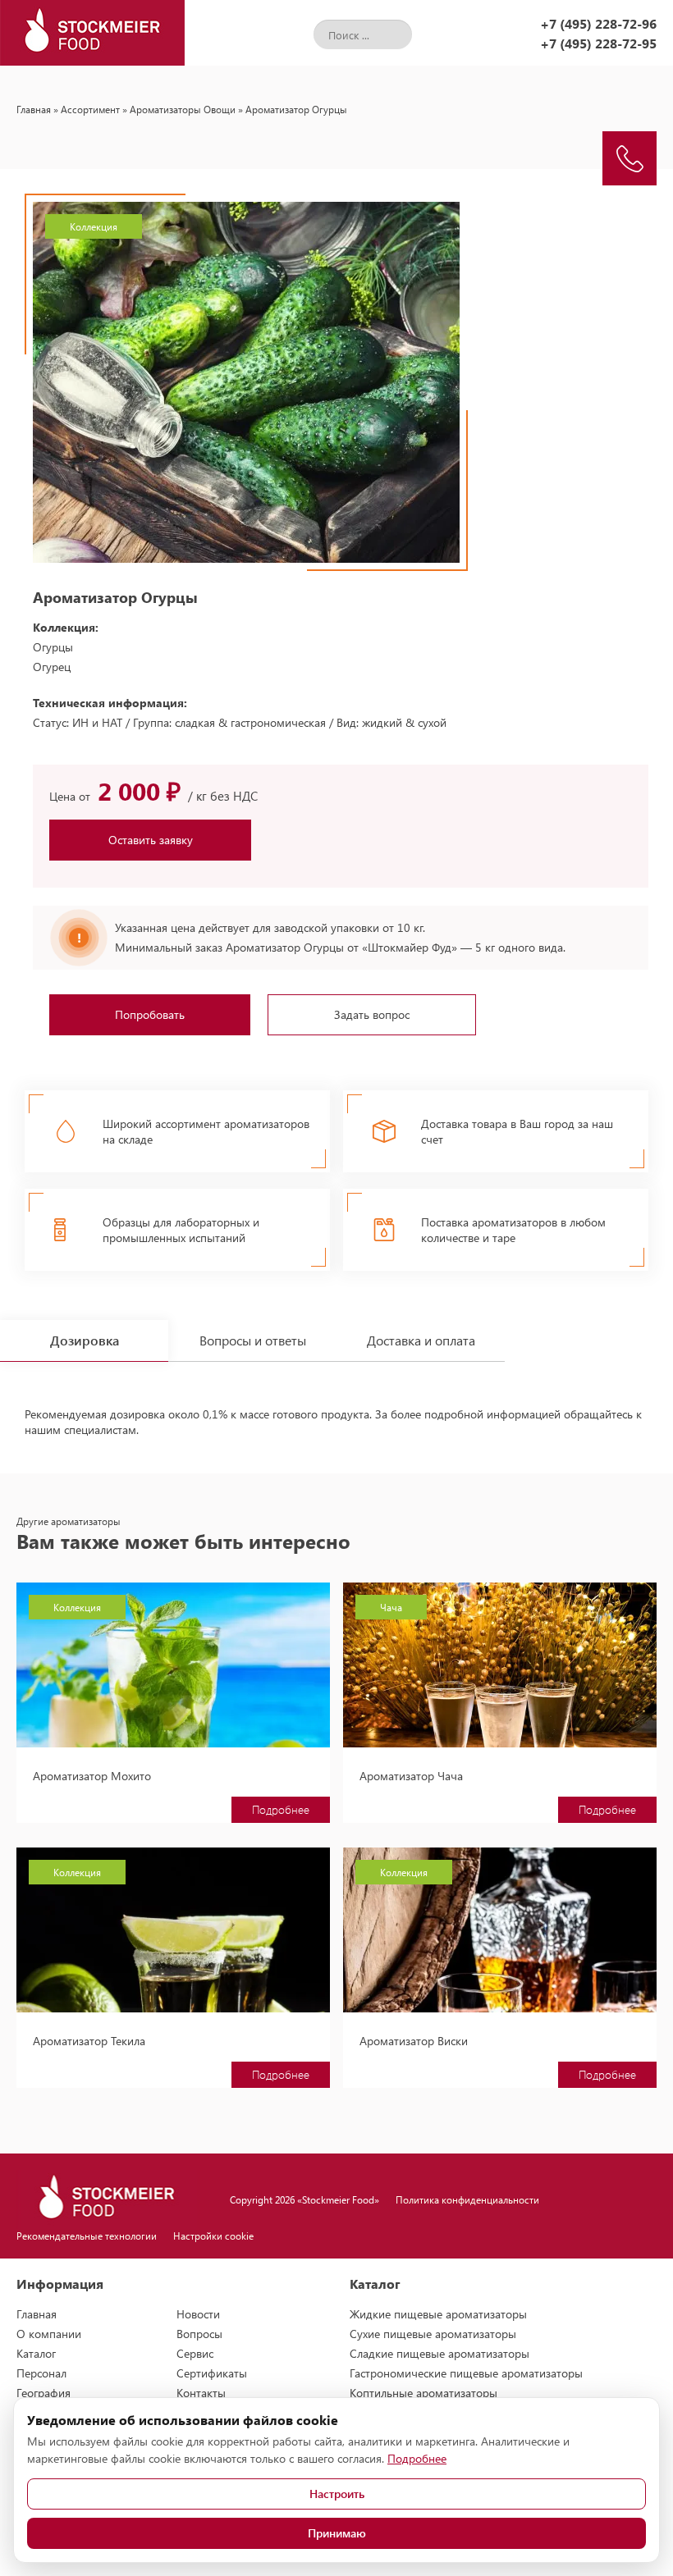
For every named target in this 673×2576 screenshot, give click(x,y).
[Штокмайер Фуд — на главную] (92, 33)
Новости (198, 2314)
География (43, 2393)
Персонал (41, 2373)
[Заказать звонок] (630, 158)
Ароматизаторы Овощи (183, 109)
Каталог (36, 2353)
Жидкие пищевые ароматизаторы (438, 2314)
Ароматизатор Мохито (92, 1776)
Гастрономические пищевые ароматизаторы (466, 2373)
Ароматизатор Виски (414, 2041)
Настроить (337, 2494)
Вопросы (199, 2334)
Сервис (195, 2353)
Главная (34, 109)
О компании (49, 2334)
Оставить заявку (151, 840)
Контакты (201, 2393)
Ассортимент (90, 109)
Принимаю (337, 2533)
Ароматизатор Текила (89, 2041)
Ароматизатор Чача (411, 1776)
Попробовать (150, 1014)
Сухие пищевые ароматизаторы (433, 2334)
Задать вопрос (372, 1014)
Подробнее (281, 1809)
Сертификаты (212, 2373)
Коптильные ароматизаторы (423, 2393)
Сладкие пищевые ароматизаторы (440, 2353)
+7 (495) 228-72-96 (598, 23)
